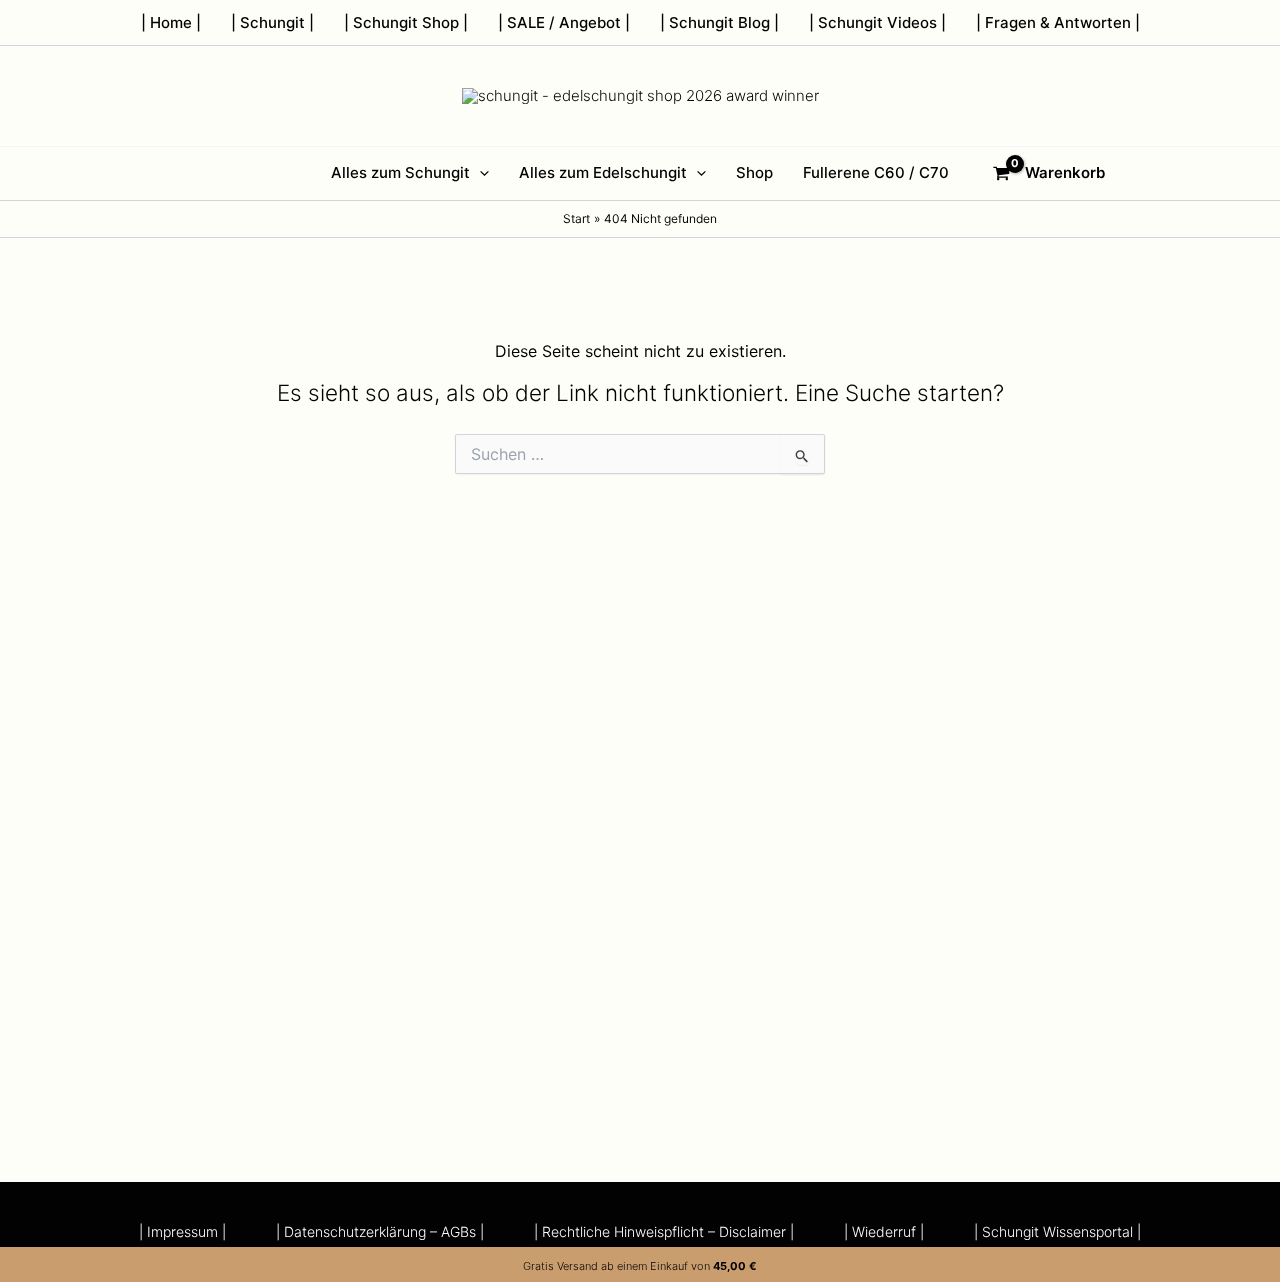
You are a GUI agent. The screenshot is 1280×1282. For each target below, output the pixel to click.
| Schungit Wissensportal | (1057, 1232)
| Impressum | (182, 1232)
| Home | (171, 22)
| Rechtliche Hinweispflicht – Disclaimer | (664, 1232)
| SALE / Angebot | (564, 22)
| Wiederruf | (884, 1232)
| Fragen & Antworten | (1058, 22)
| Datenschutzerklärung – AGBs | (380, 1232)
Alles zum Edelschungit (603, 172)
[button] (479, 173)
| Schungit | (272, 22)
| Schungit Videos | (877, 22)
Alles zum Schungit (400, 172)
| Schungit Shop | (406, 22)
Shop (754, 172)
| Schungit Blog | (719, 22)
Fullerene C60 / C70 (876, 172)
